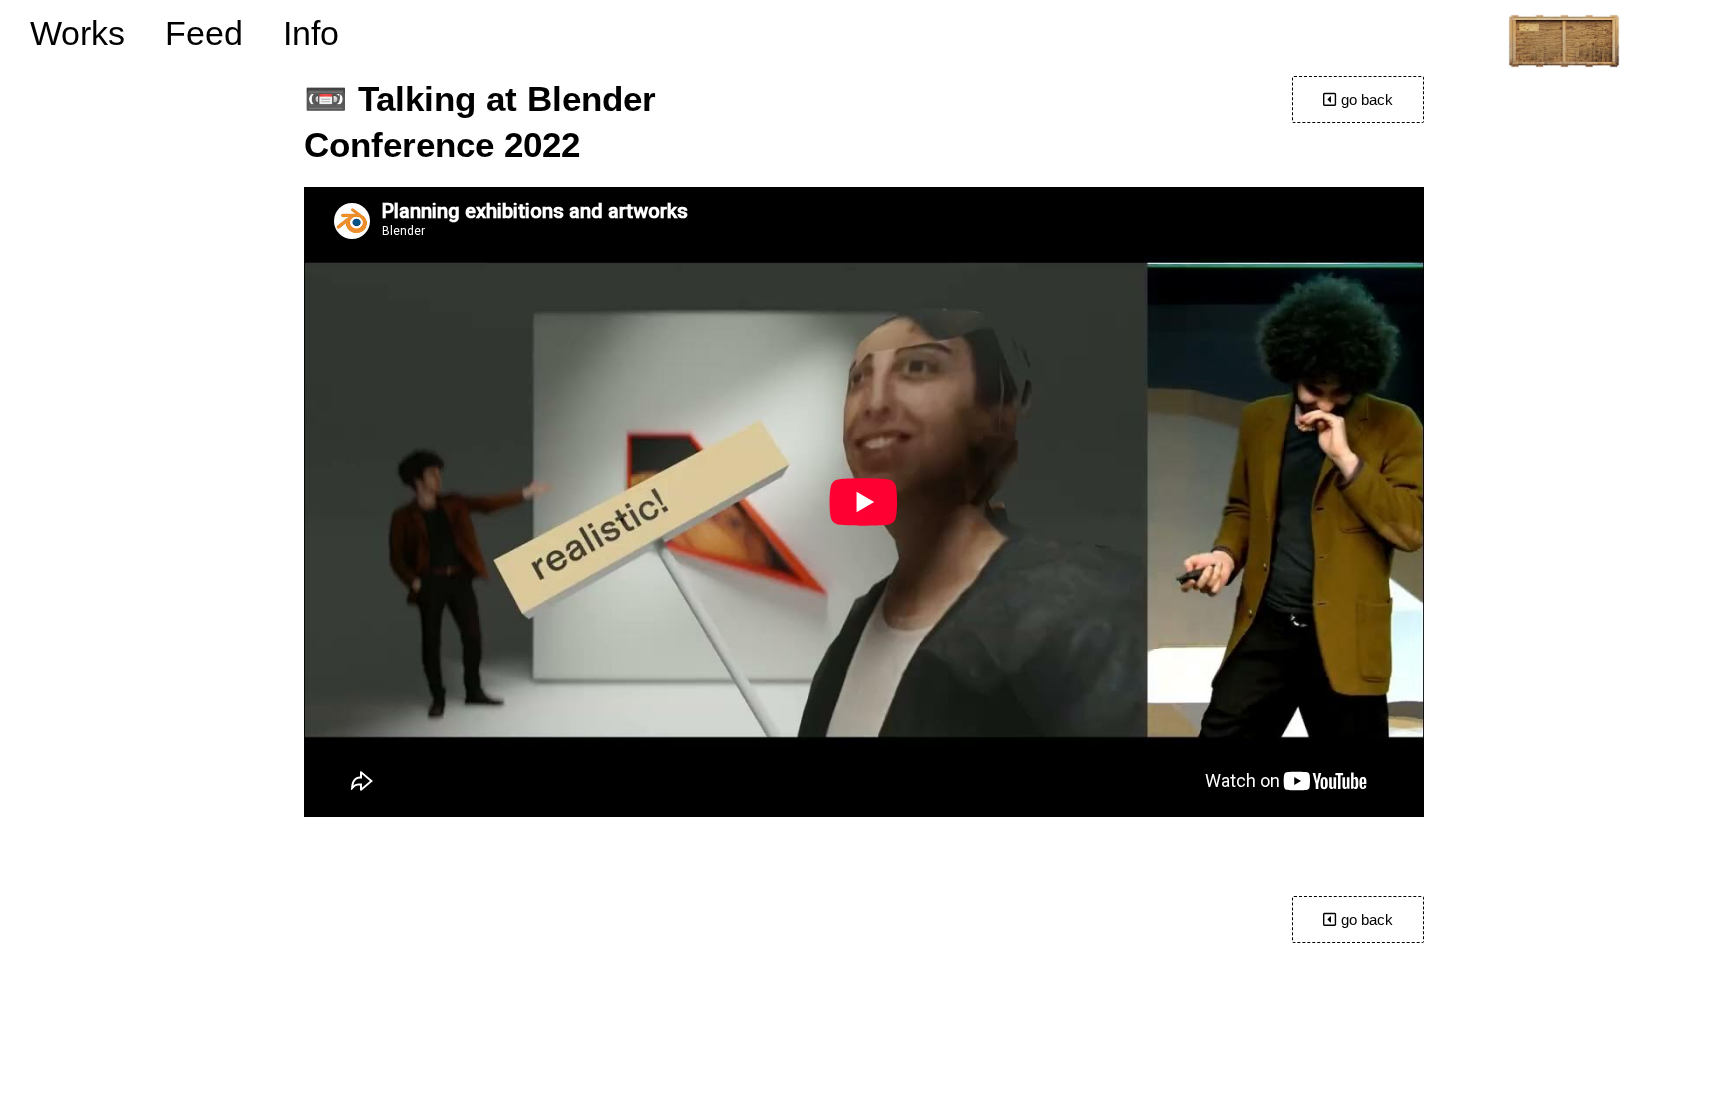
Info (311, 33)
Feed (204, 33)
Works (77, 33)
